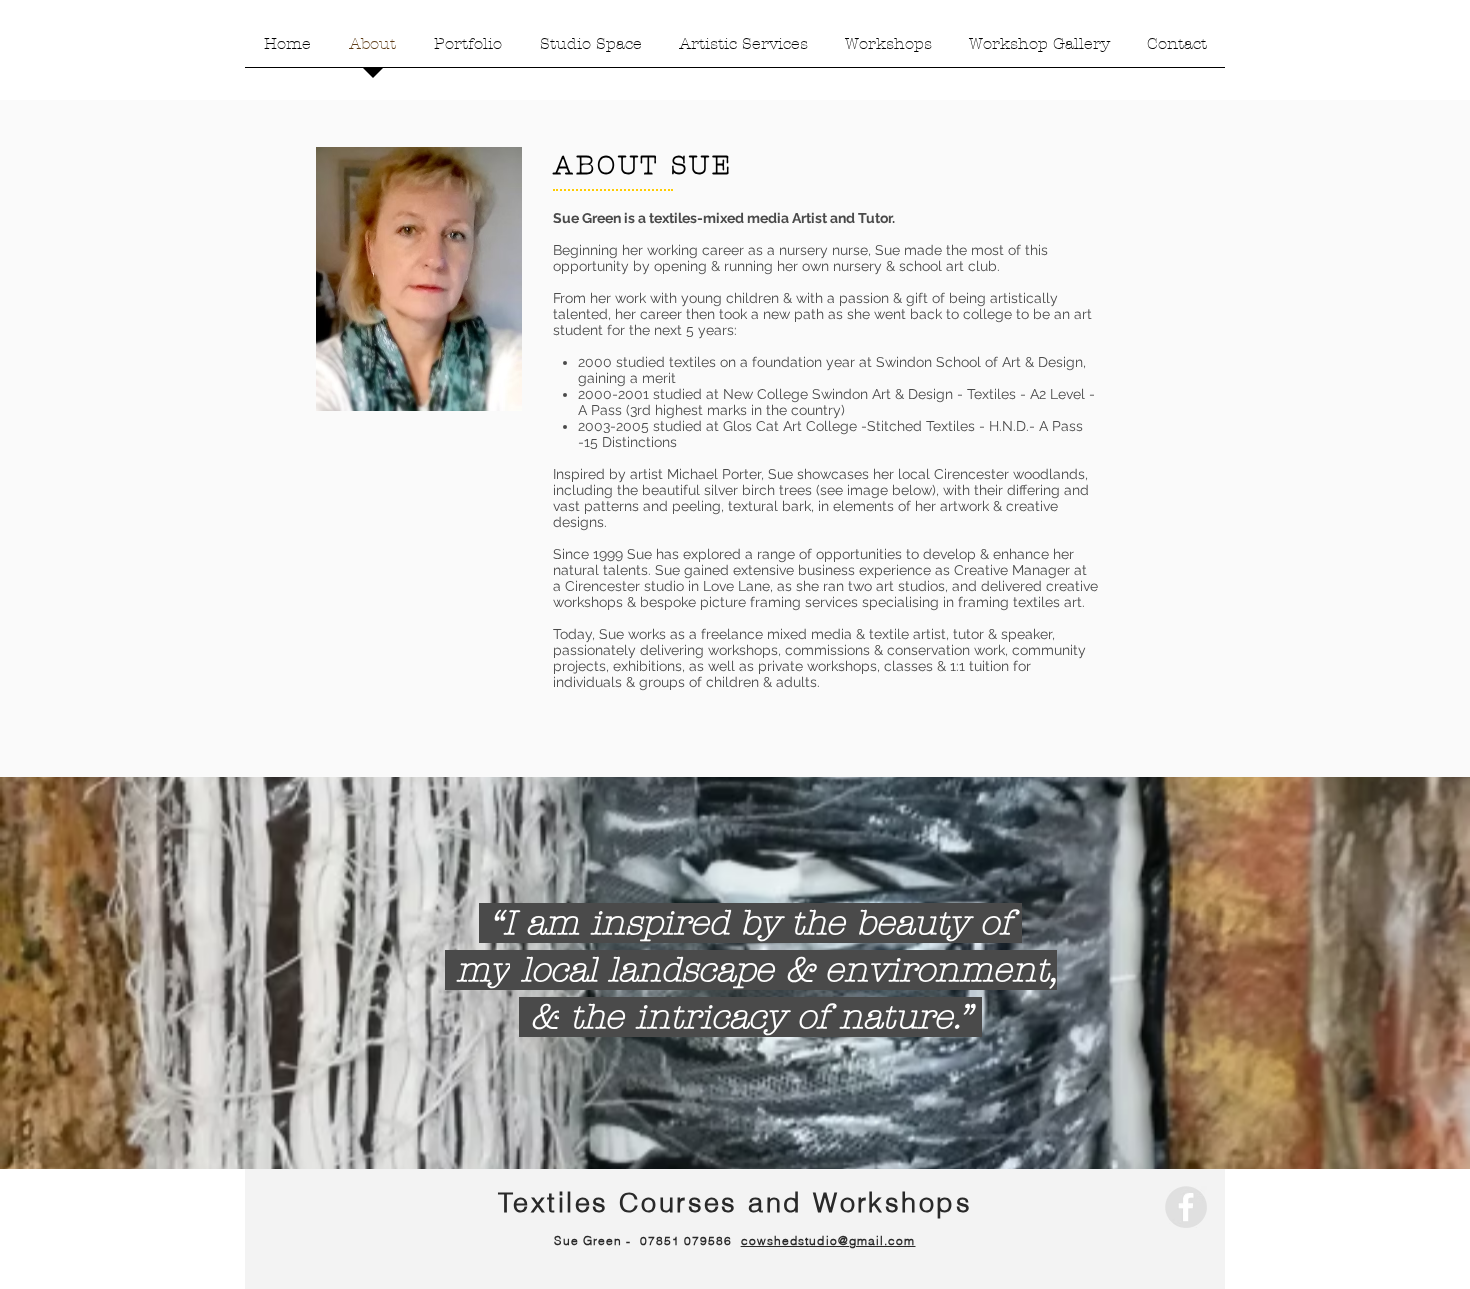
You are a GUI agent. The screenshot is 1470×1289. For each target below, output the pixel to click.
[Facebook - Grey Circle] (1186, 1207)
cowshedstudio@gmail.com (828, 1240)
